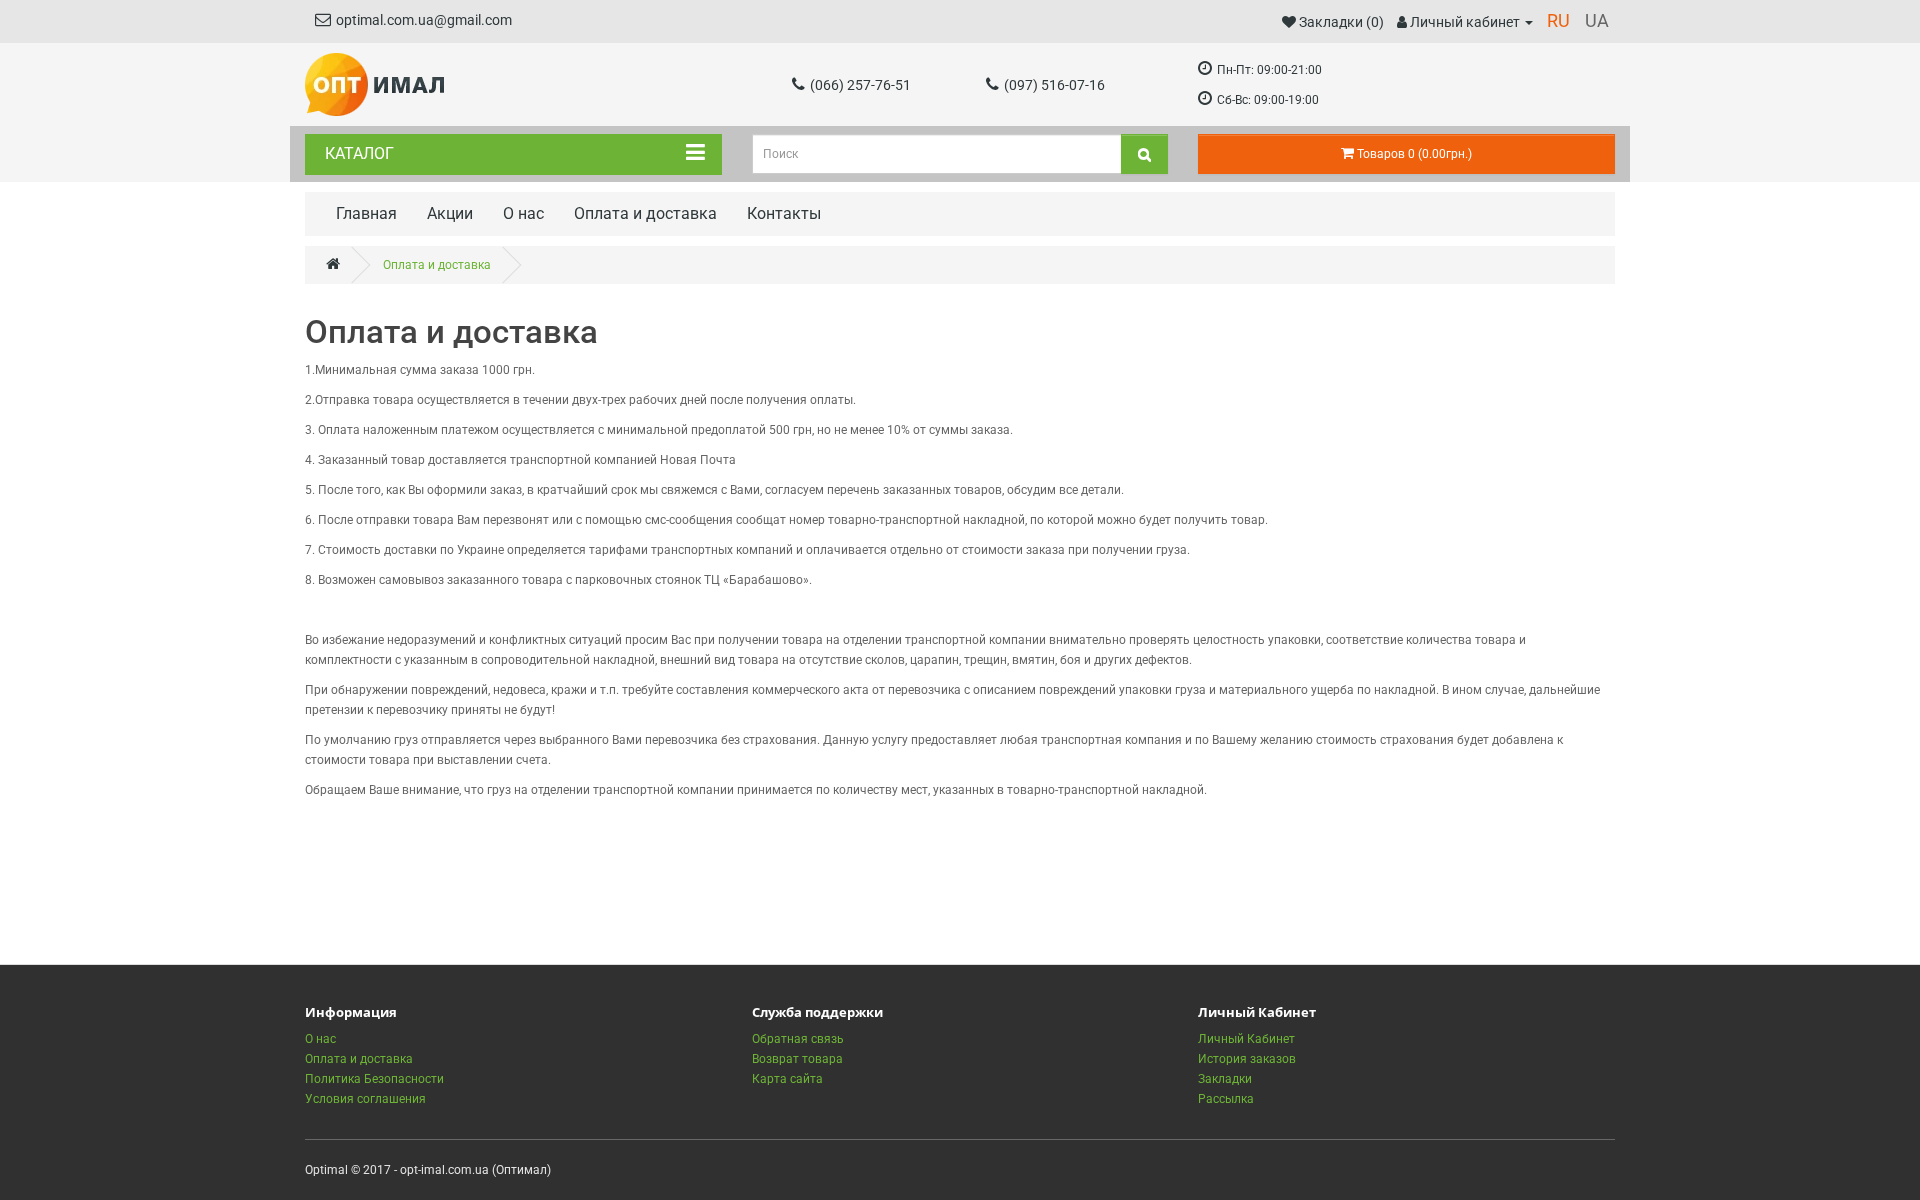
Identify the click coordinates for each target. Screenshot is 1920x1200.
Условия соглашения (365, 1099)
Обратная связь (798, 1039)
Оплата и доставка (645, 213)
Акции (450, 213)
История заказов (1247, 1059)
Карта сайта (787, 1079)
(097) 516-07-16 (1054, 85)
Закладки (1225, 1079)
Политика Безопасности (374, 1079)
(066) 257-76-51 (860, 85)
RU (1558, 20)
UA (1597, 20)
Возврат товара (797, 1059)
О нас (523, 213)
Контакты (784, 213)
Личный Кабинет (1246, 1039)
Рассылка (1226, 1099)
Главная (366, 213)
